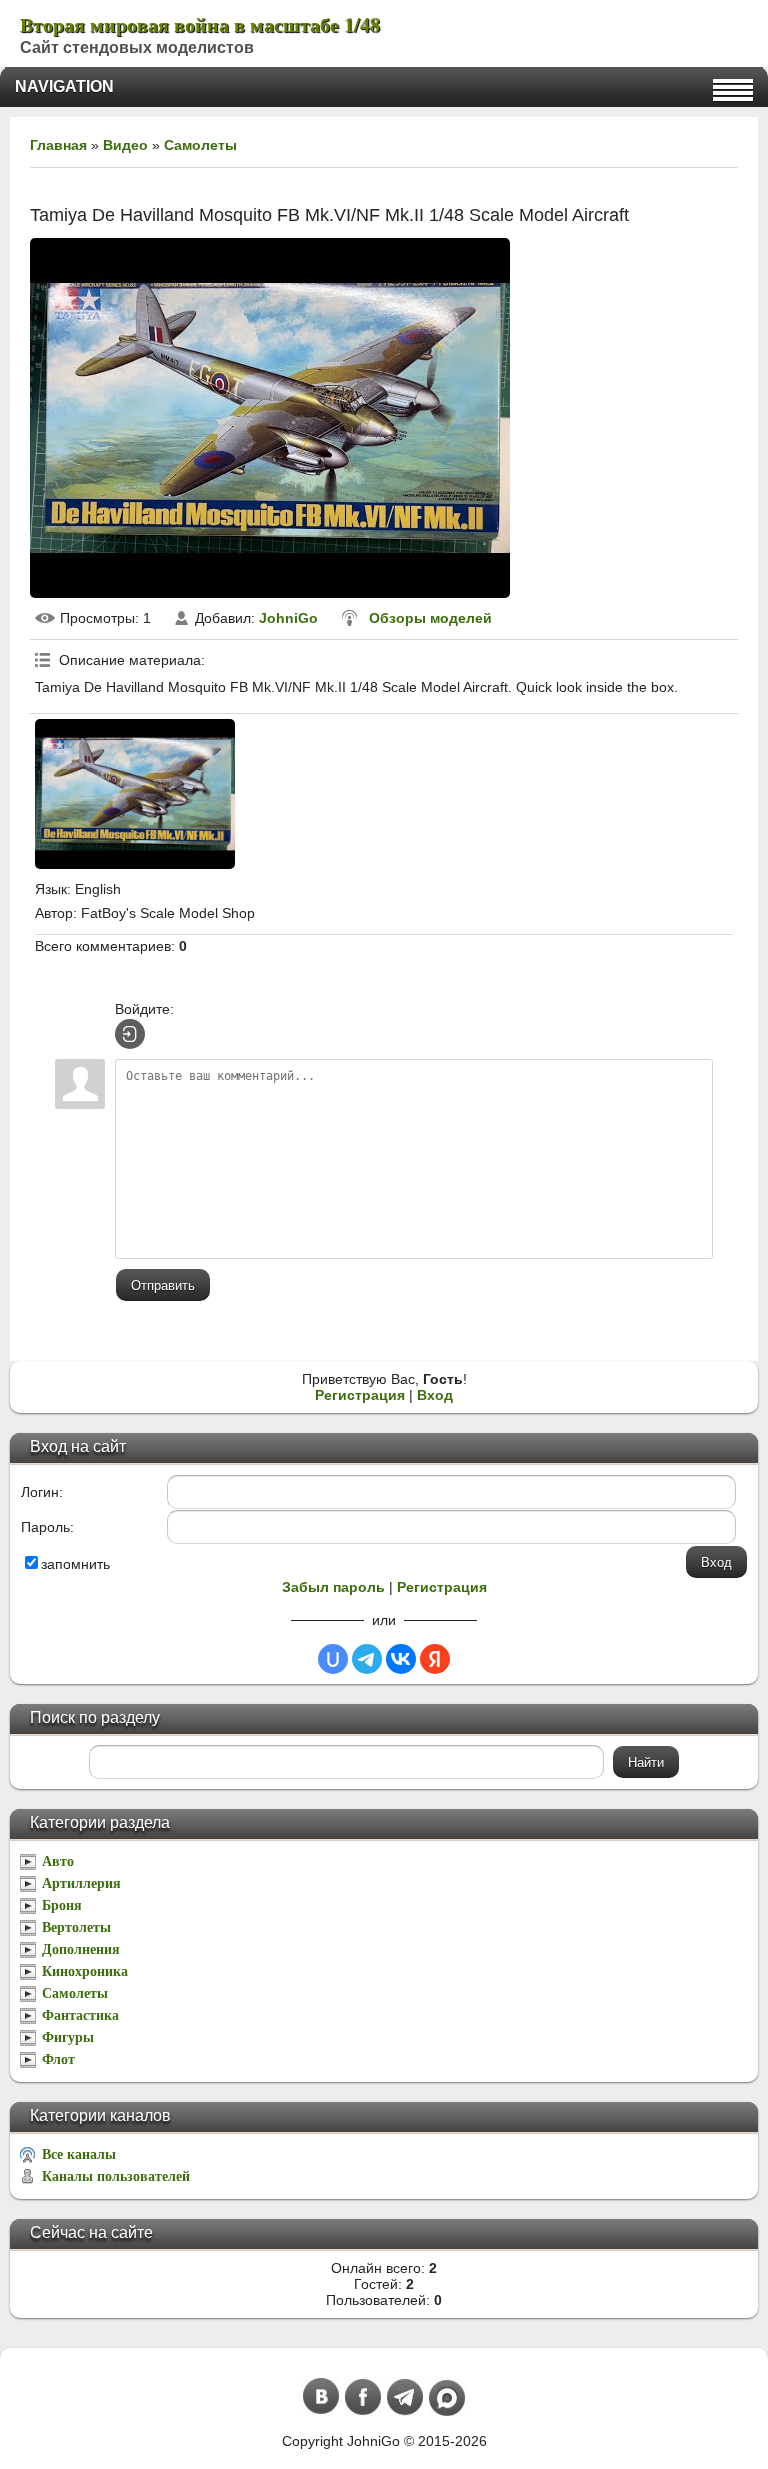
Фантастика (80, 2015)
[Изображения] (135, 794)
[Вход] (130, 1034)
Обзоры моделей (430, 618)
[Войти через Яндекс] (435, 1659)
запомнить (75, 1564)
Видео (125, 145)
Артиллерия (81, 1883)
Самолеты (200, 145)
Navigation (64, 86)
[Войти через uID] (333, 1659)
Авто (58, 1861)
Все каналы (79, 2154)
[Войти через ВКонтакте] (401, 1659)
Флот (58, 2059)
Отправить (163, 1285)
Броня (62, 1905)
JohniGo (288, 618)
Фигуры (68, 2037)
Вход (435, 1395)
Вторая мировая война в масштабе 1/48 (200, 24)
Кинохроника (85, 1971)
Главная (58, 145)
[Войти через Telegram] (367, 1659)
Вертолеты (76, 1927)
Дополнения (81, 1949)
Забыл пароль (333, 1587)
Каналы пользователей (116, 2176)
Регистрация (360, 1395)
